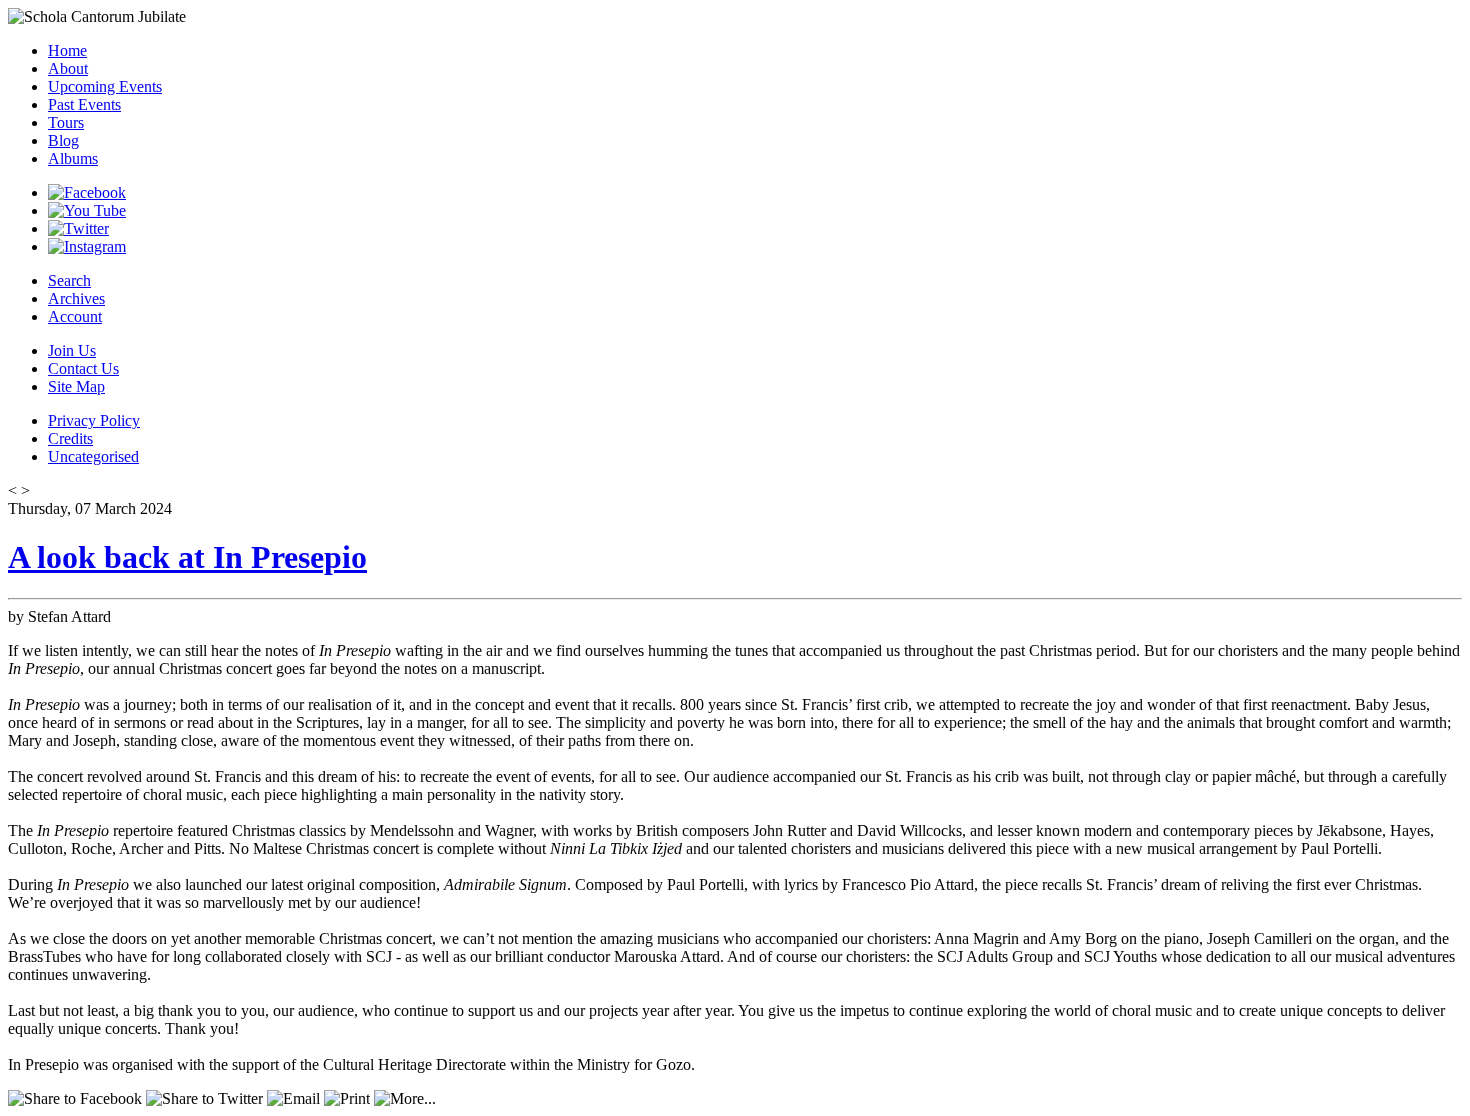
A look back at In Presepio (187, 557)
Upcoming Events (105, 86)
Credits (70, 438)
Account (75, 316)
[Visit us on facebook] (87, 192)
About (68, 68)
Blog (63, 140)
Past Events (84, 104)
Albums (73, 158)
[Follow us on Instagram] (87, 246)
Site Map (76, 386)
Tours (66, 122)
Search (69, 280)
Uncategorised (93, 456)
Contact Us (83, 368)
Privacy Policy (94, 420)
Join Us (72, 350)
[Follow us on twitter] (78, 228)
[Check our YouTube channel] (87, 210)
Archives (76, 298)
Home (67, 50)
